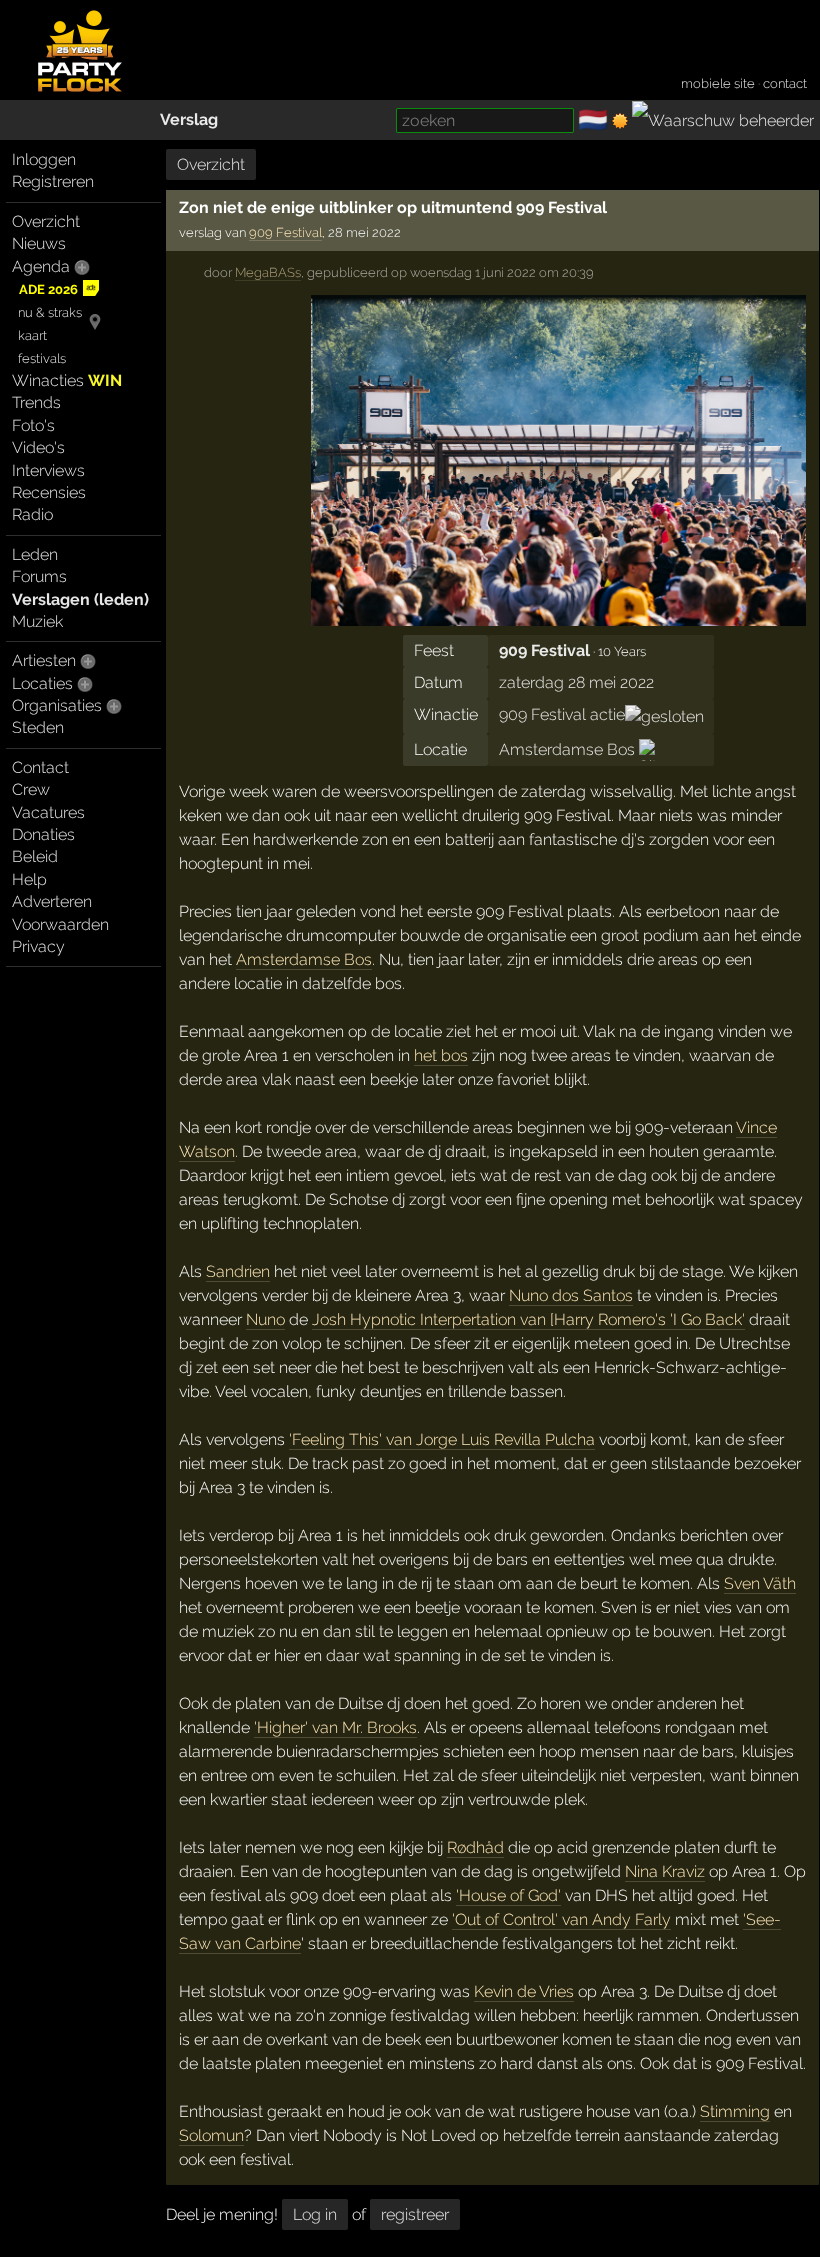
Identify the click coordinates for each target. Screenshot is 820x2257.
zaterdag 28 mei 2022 (576, 682)
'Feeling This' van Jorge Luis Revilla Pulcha (442, 1439)
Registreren (53, 181)
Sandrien (238, 1271)
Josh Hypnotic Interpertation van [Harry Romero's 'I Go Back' (528, 1319)
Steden (38, 727)
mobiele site (718, 83)
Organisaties (57, 705)
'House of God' (508, 1895)
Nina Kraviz (665, 1871)
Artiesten (44, 660)
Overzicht (46, 221)
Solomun (211, 2135)
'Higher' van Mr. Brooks (335, 1727)
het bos (441, 1055)
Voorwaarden (60, 924)
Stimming (735, 2111)
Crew (31, 789)
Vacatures (48, 812)
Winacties (67, 380)
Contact (40, 767)
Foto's (33, 425)
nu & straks (50, 312)
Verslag (189, 119)
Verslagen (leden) (80, 599)
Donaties (43, 834)
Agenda (41, 266)
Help (29, 879)
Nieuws (39, 243)
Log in (315, 2214)
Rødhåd (475, 1847)
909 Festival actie (562, 714)
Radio (32, 514)
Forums (39, 576)
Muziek (37, 621)
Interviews (48, 470)
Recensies (49, 492)
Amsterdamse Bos (567, 749)
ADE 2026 (48, 289)
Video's (38, 447)
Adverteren (52, 901)
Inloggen (44, 159)
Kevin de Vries (524, 1991)
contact (785, 83)
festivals (42, 358)
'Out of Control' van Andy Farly (561, 1919)
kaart (32, 335)
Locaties (42, 683)
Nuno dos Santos (571, 1295)
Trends (36, 402)
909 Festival (285, 232)
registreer (415, 2214)
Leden (35, 554)
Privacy (38, 946)
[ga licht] (620, 121)
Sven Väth (760, 1583)
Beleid (35, 856)
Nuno (265, 1319)
